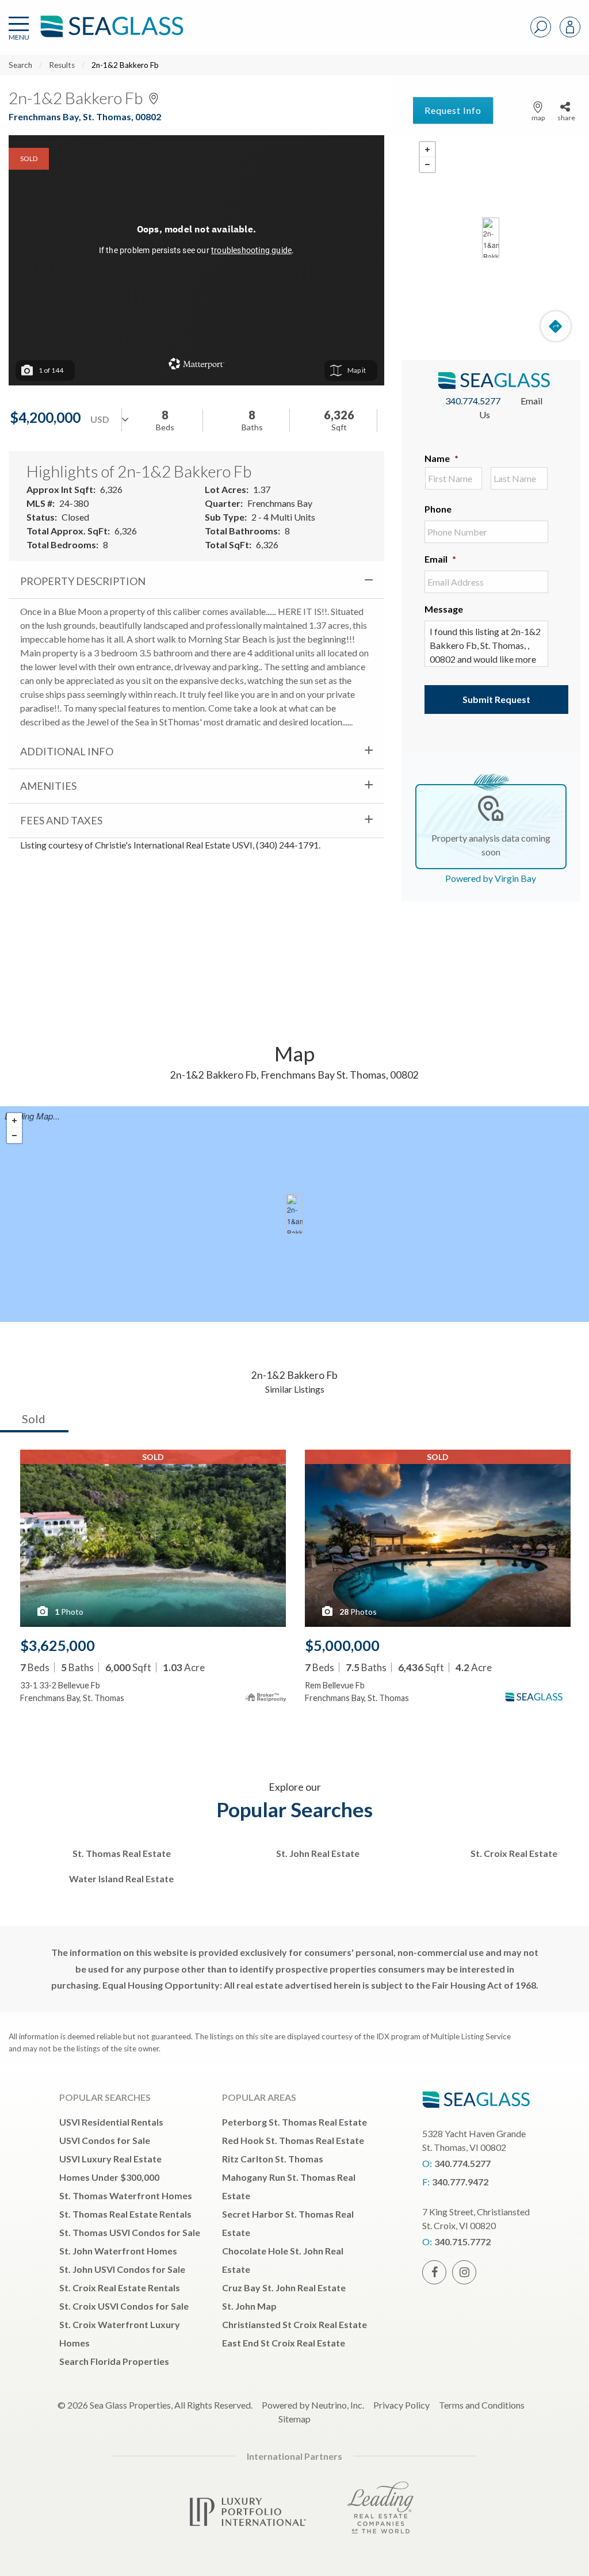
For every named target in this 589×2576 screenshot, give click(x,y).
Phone (438, 509)
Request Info (453, 110)
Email (440, 559)
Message (444, 609)
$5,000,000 (342, 1645)
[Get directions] (556, 326)
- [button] (427, 165)
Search (20, 65)
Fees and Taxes (61, 820)
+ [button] (427, 150)
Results (62, 65)
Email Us (511, 408)
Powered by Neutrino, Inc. (313, 2405)
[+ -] (491, 238)
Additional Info (67, 751)
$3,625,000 (58, 1645)
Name (441, 458)
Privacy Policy (401, 2405)
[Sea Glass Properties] (110, 36)
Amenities (48, 786)
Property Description (83, 581)
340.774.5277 (473, 401)
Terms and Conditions (482, 2405)
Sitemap (294, 2419)
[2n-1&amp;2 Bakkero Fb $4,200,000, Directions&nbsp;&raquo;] (491, 238)
